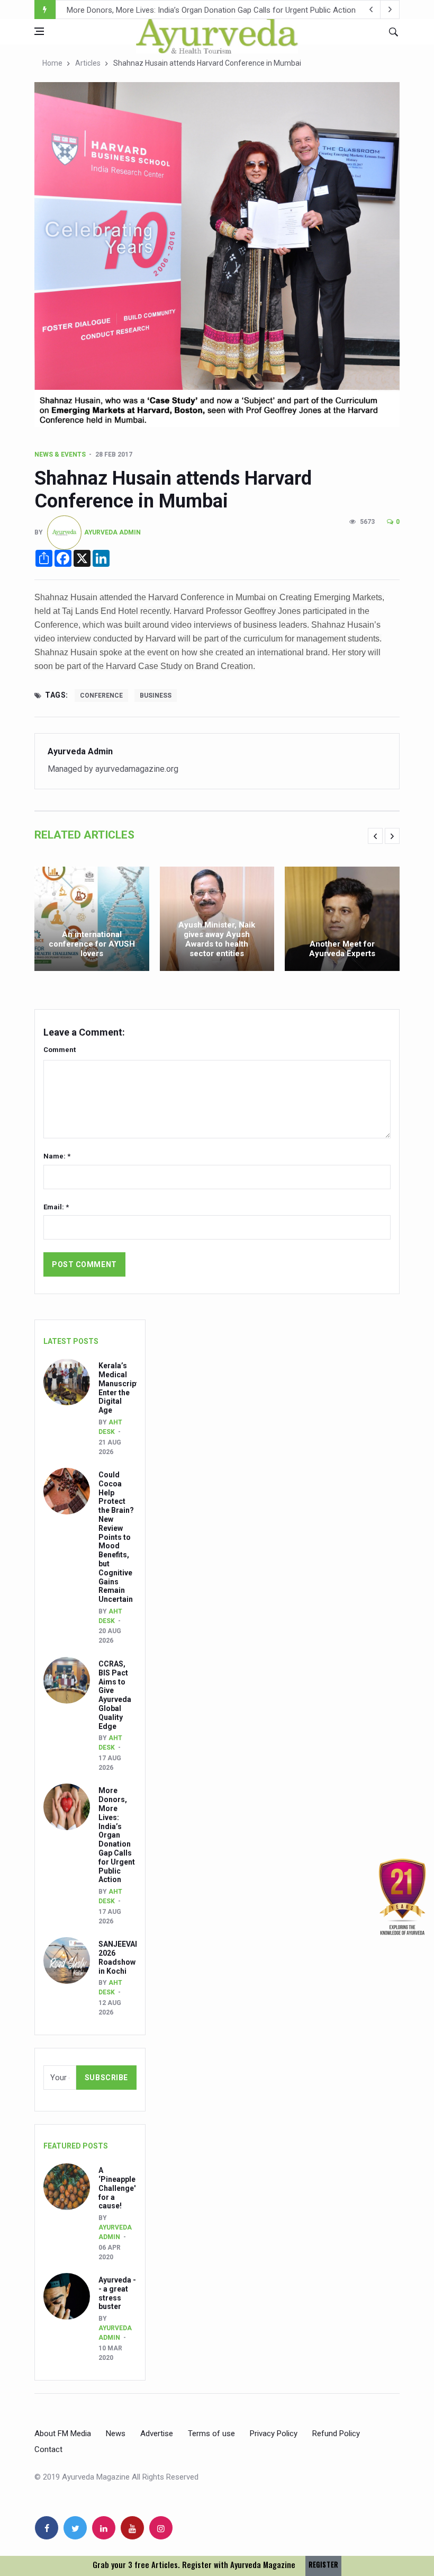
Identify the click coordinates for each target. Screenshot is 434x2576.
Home (52, 63)
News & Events (60, 454)
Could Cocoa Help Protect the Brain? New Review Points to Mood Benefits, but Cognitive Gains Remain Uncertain (116, 1537)
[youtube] (132, 2528)
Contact (48, 2449)
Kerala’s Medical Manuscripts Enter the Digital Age (121, 1388)
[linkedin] (104, 2528)
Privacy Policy (274, 2434)
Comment (60, 1050)
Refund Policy (336, 2434)
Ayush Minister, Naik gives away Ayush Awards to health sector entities (217, 939)
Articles (88, 63)
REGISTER (323, 2565)
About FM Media (63, 2434)
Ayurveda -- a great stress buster (117, 2293)
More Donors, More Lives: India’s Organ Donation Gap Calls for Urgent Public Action (117, 1835)
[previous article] (390, 10)
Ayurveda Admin (112, 532)
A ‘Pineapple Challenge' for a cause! (117, 2188)
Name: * (57, 1156)
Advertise (157, 2434)
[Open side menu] (39, 31)
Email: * (56, 1207)
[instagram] (161, 2528)
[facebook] (47, 2528)
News (116, 2434)
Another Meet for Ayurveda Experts (342, 949)
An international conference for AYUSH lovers (92, 944)
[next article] (371, 10)
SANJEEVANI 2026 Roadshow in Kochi (133, 10)
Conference (101, 696)
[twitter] (75, 2528)
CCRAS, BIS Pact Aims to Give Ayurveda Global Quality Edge (115, 1695)
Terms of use (211, 2434)
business (156, 696)
